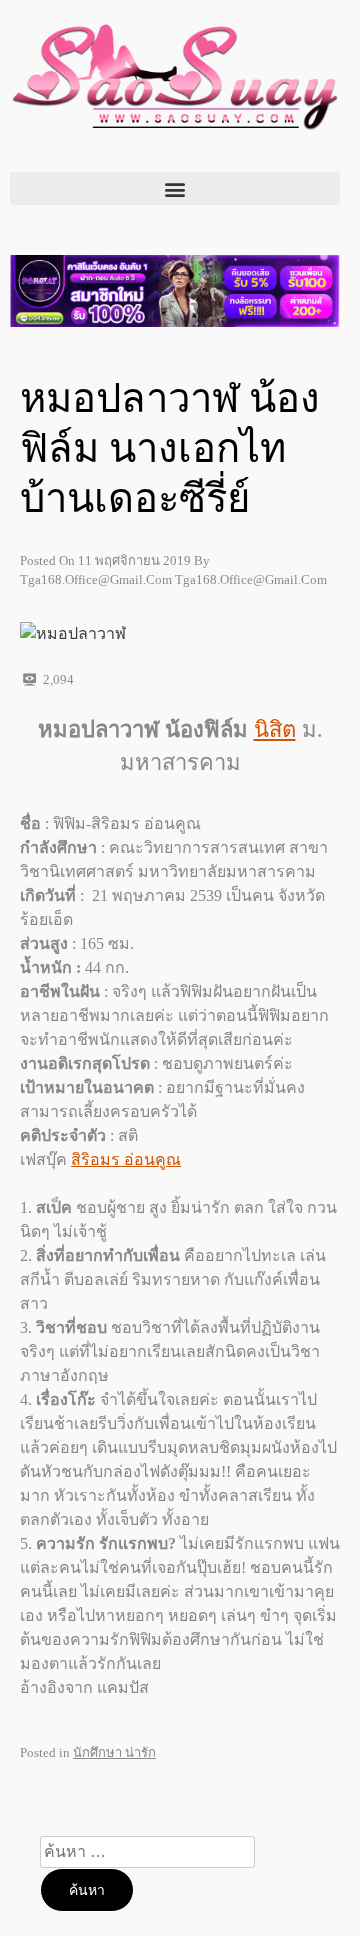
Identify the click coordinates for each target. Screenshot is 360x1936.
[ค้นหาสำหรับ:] (147, 1851)
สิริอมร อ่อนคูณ (126, 1159)
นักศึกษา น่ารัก (114, 1752)
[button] (175, 188)
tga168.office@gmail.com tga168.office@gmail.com (173, 579)
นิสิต (275, 729)
